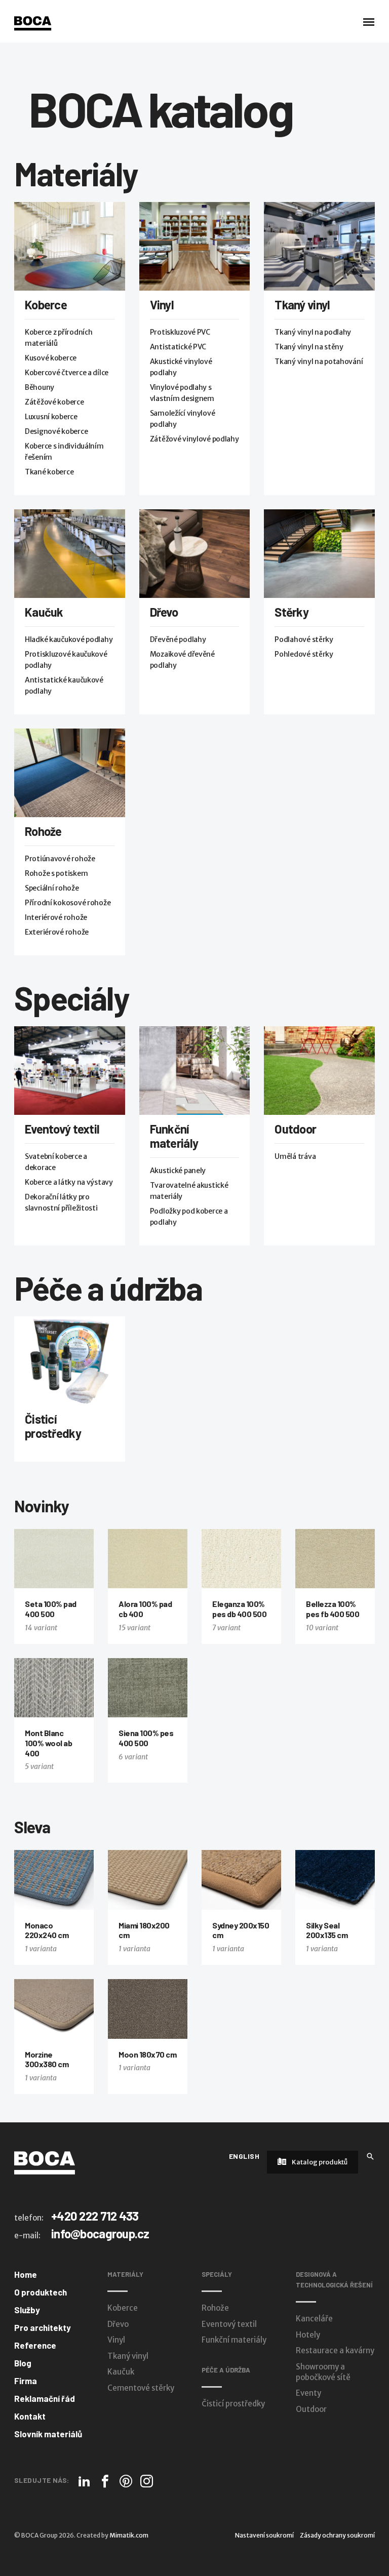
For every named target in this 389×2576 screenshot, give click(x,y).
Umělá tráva (295, 1156)
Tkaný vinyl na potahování (319, 361)
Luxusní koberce (51, 417)
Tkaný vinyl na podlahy (313, 332)
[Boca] (33, 23)
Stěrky (291, 612)
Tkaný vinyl (302, 305)
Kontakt (30, 2416)
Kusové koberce (51, 358)
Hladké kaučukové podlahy (69, 639)
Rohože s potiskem (56, 873)
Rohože (43, 831)
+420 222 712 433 (95, 2216)
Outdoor (295, 1129)
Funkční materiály (174, 1136)
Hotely (308, 2335)
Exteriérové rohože (57, 932)
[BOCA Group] (45, 2162)
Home (26, 2274)
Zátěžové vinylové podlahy (194, 439)
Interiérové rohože (56, 917)
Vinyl (162, 305)
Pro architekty (43, 2327)
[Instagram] (147, 2481)
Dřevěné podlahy (178, 639)
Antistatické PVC (178, 347)
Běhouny (40, 387)
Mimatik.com (129, 2535)
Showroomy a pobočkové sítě (323, 2372)
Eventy (308, 2393)
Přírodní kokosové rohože (68, 903)
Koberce (46, 305)
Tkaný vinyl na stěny (309, 347)
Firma (26, 2381)
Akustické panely (178, 1171)
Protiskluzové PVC (180, 332)
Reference (35, 2345)
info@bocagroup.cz (100, 2233)
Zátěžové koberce (54, 402)
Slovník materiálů (48, 2434)
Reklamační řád (45, 2398)
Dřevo (164, 612)
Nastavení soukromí (264, 2535)
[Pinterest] (126, 2481)
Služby (27, 2310)
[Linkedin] (84, 2481)
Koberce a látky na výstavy (69, 1182)
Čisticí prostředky (53, 1426)
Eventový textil (62, 1129)
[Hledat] (370, 2156)
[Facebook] (105, 2481)
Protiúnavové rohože (60, 859)
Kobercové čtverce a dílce (67, 373)
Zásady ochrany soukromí (337, 2535)
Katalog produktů (319, 2162)
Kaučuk (44, 612)
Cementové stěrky (141, 2388)
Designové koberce (56, 431)
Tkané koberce (49, 472)
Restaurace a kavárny (335, 2350)
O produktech (41, 2292)
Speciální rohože (52, 888)
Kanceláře (314, 2319)
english (244, 2156)
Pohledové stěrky (304, 654)
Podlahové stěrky (304, 639)
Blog (23, 2363)
